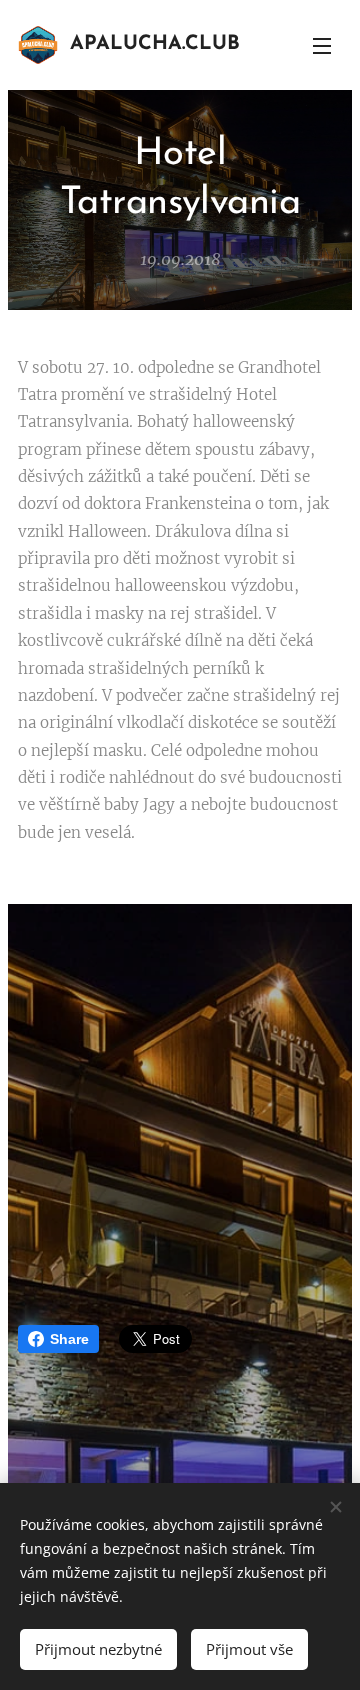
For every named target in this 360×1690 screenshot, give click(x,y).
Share (69, 1339)
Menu (322, 45)
